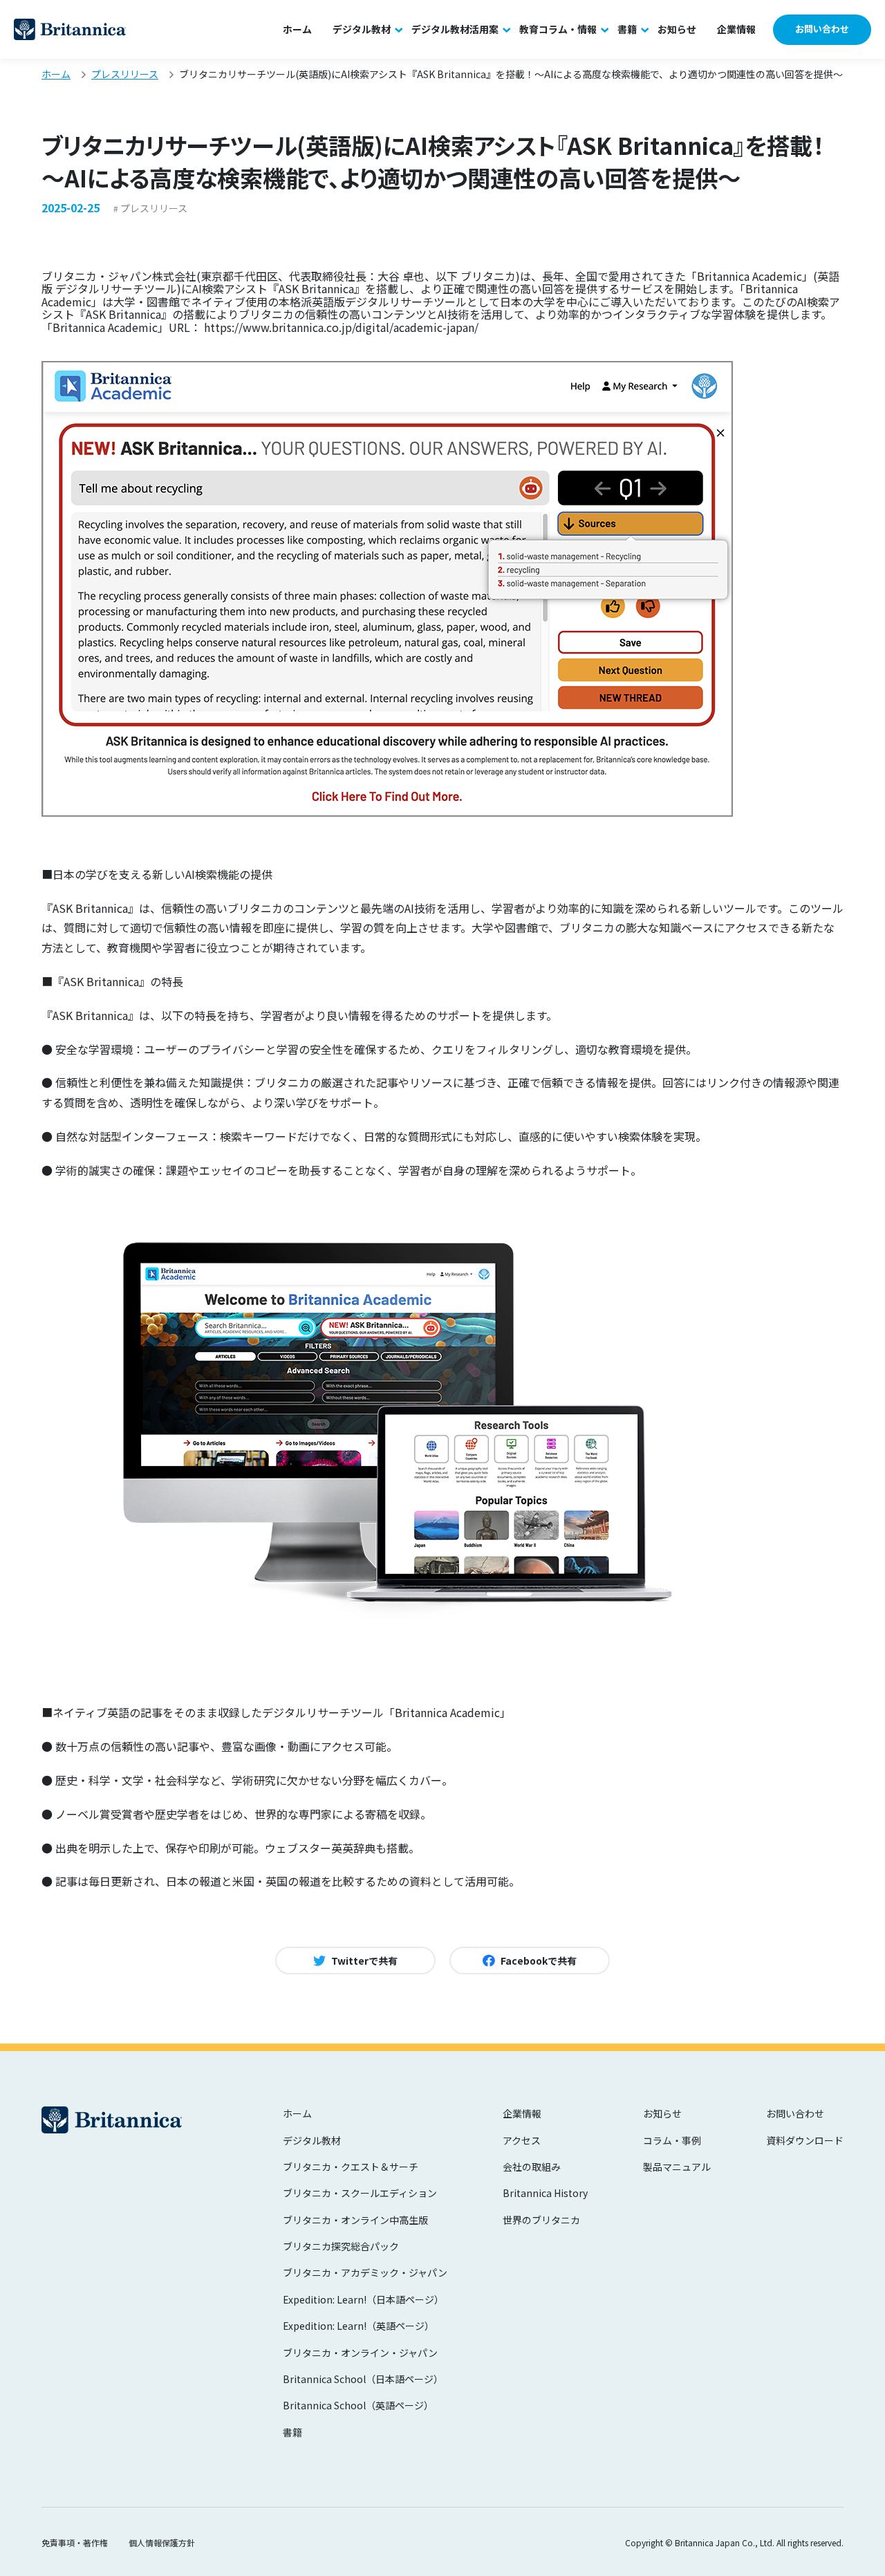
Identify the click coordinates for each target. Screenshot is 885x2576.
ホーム (297, 29)
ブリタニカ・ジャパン (70, 29)
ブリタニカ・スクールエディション (360, 2193)
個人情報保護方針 (162, 2542)
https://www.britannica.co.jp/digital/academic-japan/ (341, 327)
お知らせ (677, 29)
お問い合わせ (822, 29)
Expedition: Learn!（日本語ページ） (363, 2299)
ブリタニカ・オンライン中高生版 (355, 2220)
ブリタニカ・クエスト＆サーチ (351, 2167)
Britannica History (545, 2193)
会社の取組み (532, 2167)
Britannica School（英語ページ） (358, 2405)
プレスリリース (154, 208)
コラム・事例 (672, 2140)
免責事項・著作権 (75, 2542)
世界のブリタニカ (541, 2220)
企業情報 (736, 29)
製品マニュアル (677, 2167)
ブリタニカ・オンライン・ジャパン (360, 2353)
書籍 (627, 29)
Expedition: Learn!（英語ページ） (358, 2326)
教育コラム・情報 (558, 29)
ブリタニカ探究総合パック (341, 2246)
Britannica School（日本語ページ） (363, 2379)
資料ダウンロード (805, 2140)
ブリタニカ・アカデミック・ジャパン (365, 2272)
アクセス (522, 2140)
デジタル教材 (362, 29)
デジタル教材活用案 (455, 29)
